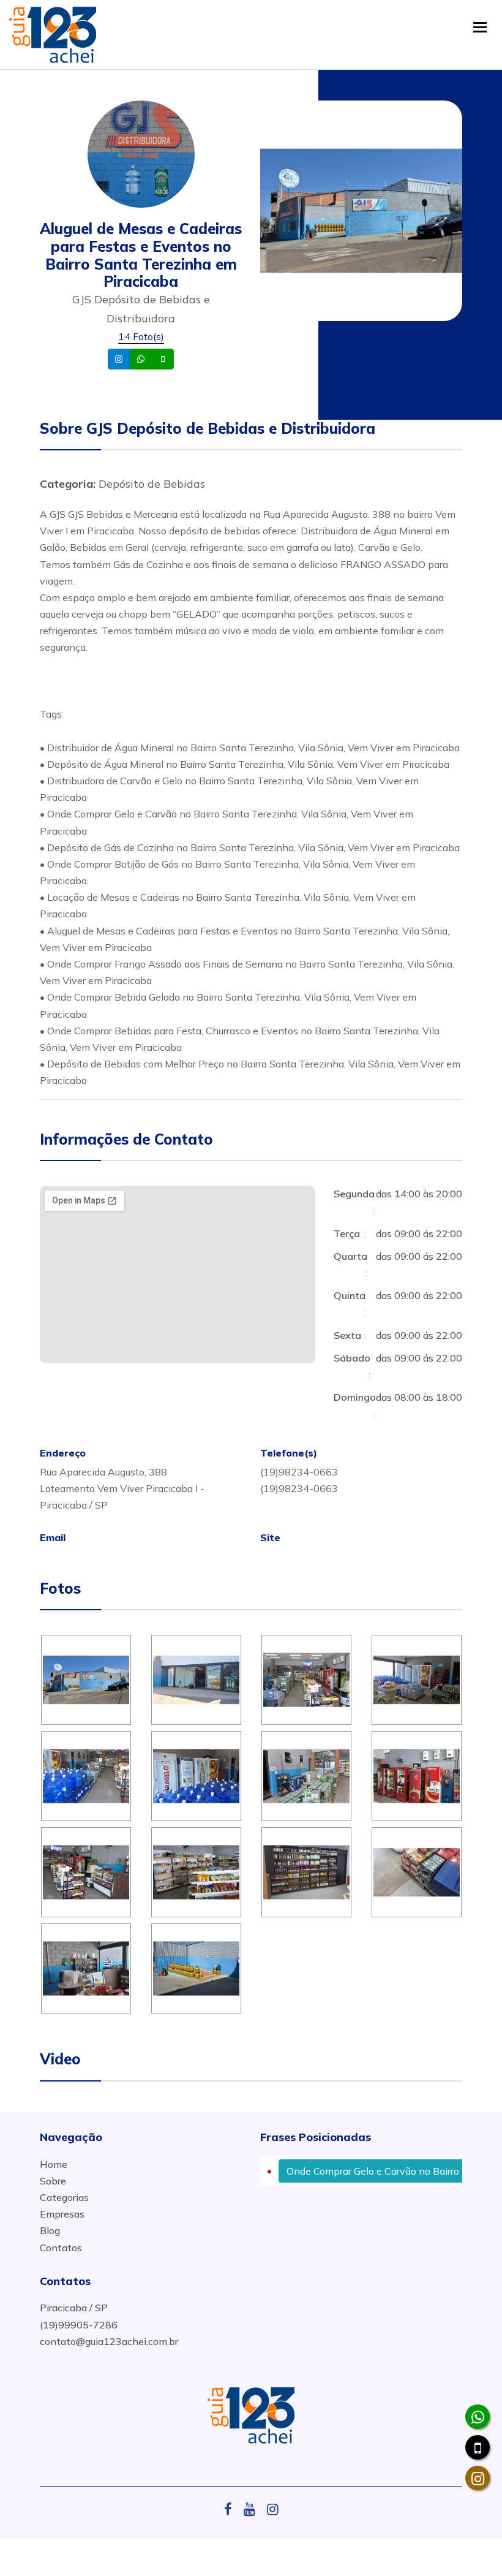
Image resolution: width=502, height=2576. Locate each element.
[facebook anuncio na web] (233, 2509)
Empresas (62, 2214)
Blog (50, 2230)
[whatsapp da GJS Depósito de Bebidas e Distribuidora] (478, 2417)
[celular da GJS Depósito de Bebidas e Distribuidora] (478, 2447)
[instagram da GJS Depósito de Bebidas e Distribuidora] (478, 2478)
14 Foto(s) (141, 336)
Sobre (53, 2181)
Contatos (61, 2248)
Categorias (64, 2197)
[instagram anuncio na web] (273, 2509)
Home (54, 2164)
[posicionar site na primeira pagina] (53, 32)
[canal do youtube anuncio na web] (254, 2509)
